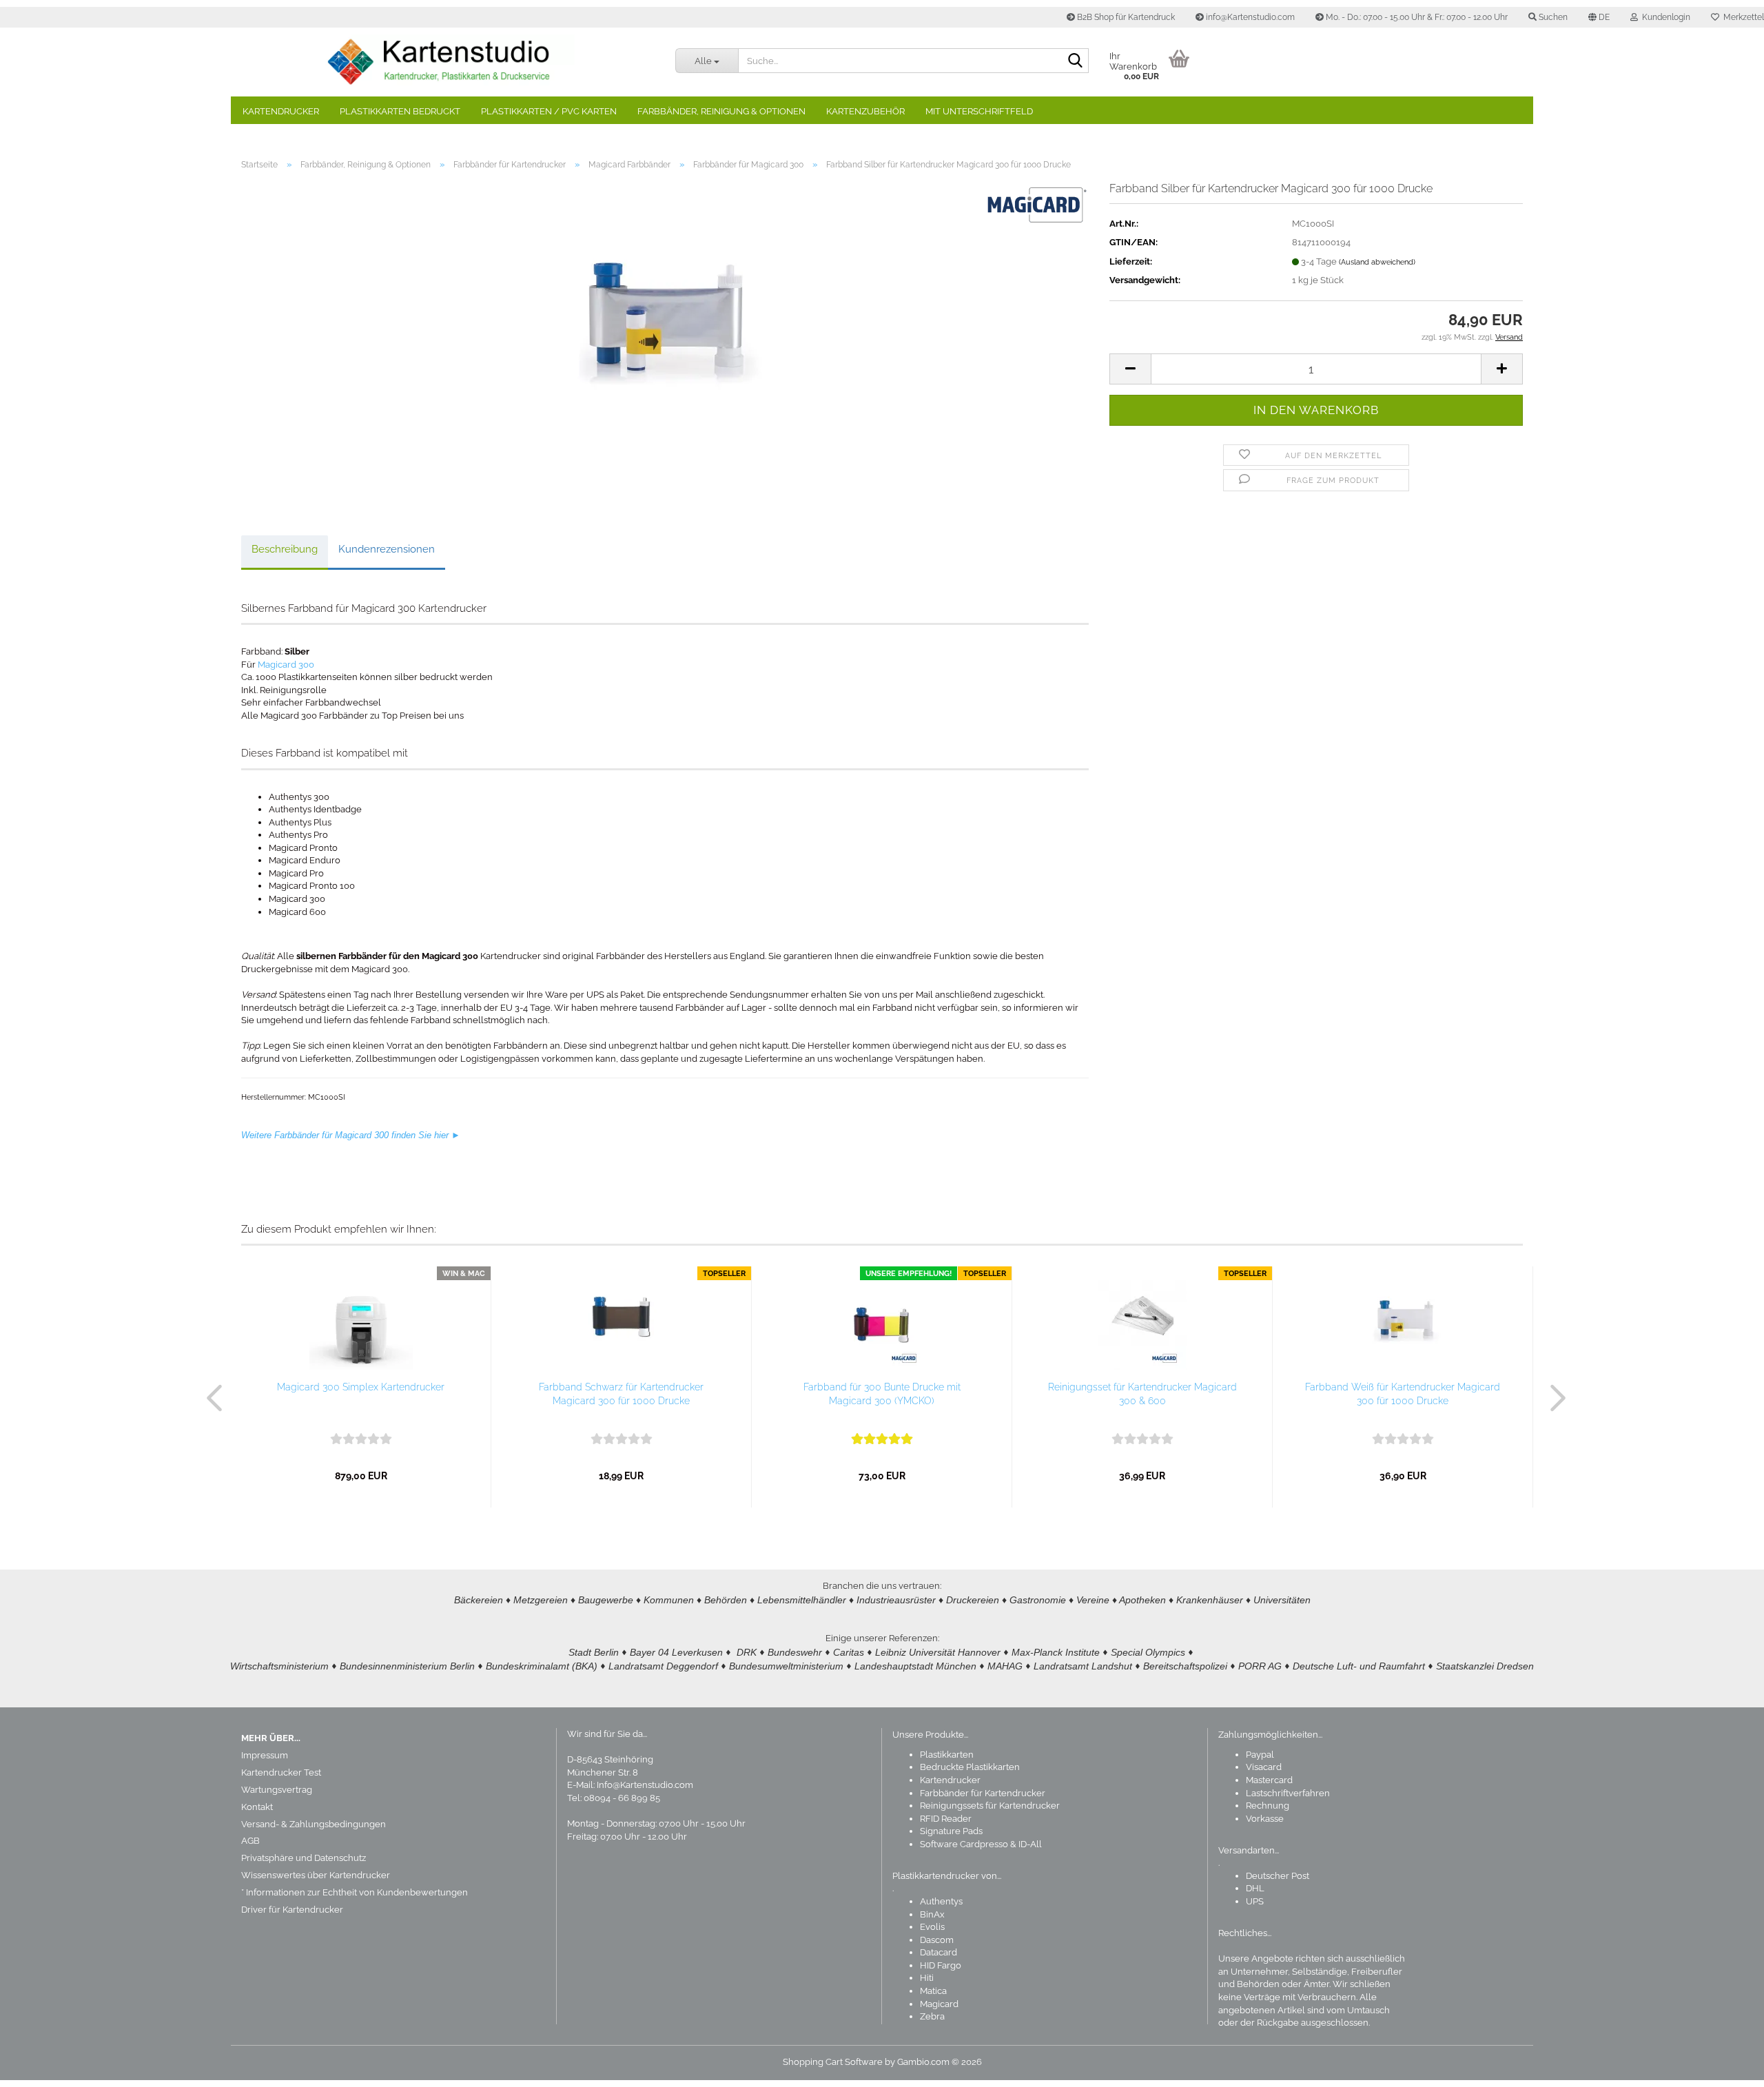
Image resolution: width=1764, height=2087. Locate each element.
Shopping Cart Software (833, 2062)
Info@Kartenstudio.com (645, 1785)
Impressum (265, 1755)
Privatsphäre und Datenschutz (304, 1858)
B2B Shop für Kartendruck (1125, 17)
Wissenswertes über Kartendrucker (316, 1875)
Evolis (932, 1927)
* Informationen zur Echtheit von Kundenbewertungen (355, 1892)
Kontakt (257, 1807)
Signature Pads (951, 1831)
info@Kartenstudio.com (1249, 17)
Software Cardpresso (964, 1844)
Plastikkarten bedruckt (400, 111)
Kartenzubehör (865, 111)
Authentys (941, 1901)
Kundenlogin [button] (1664, 17)
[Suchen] (1076, 61)
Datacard (939, 1952)
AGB (250, 1841)
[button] (1599, 17)
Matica (933, 1991)
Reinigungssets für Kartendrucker (990, 1806)
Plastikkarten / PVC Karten (549, 111)
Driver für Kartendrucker (292, 1910)
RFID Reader (946, 1819)
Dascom (937, 1940)
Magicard (939, 2004)
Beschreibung (285, 549)
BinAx (932, 1914)
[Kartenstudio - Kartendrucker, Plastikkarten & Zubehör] (448, 62)
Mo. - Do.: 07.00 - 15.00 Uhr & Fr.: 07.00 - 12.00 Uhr (1416, 17)
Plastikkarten (947, 1755)
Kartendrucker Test (281, 1772)
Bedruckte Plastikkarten (970, 1767)
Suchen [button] (1552, 17)
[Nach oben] (1726, 2066)
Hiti (927, 1978)
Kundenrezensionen (387, 549)
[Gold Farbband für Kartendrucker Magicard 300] (665, 336)
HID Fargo (941, 1965)
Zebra (932, 2016)
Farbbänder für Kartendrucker (983, 1793)
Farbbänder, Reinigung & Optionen (721, 111)
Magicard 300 (286, 665)
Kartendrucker (281, 111)
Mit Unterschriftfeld (979, 111)
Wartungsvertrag (277, 1790)
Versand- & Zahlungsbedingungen (314, 1824)
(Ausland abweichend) (1377, 262)
